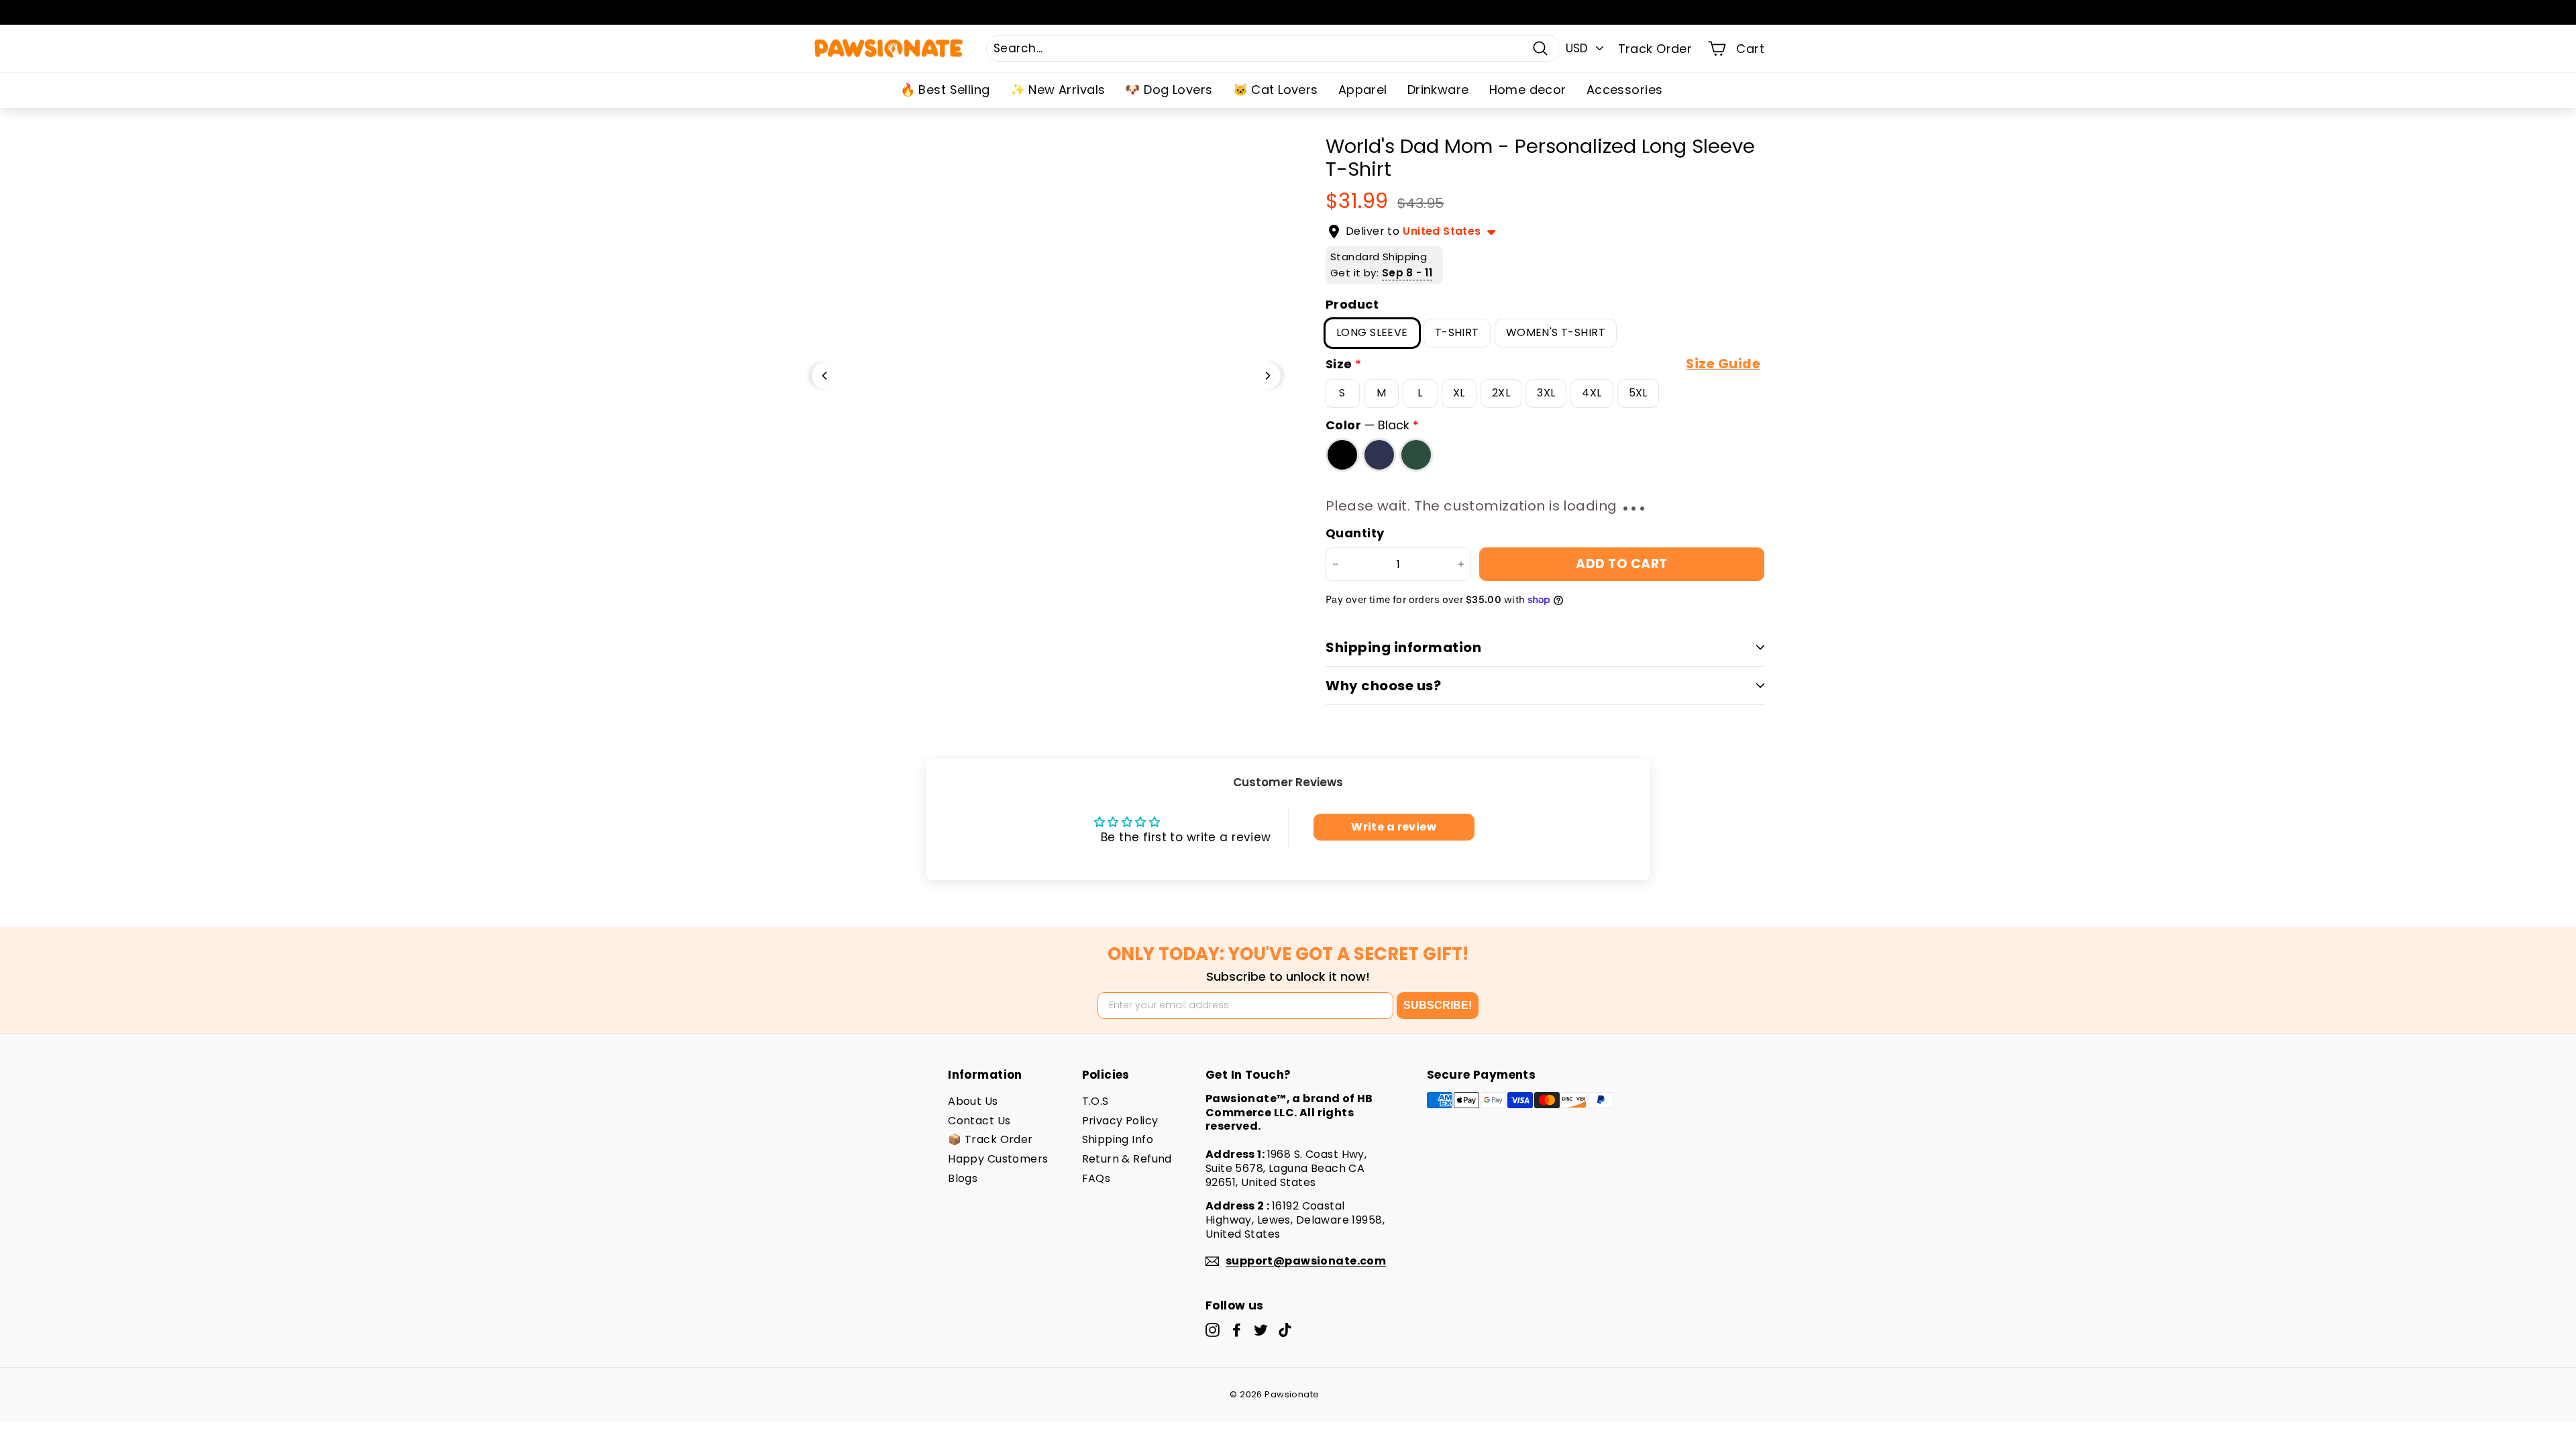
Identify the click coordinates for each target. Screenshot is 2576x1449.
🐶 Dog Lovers (1169, 90)
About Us (973, 1101)
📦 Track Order (990, 1139)
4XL (1592, 393)
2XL (1501, 393)
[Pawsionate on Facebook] (1237, 1330)
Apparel (1363, 90)
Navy (1379, 454)
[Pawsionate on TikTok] (1285, 1330)
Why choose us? (1383, 686)
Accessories (1625, 90)
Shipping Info (1118, 1139)
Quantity (1355, 533)
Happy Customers (998, 1159)
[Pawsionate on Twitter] (1261, 1330)
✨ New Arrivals (1058, 90)
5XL (1638, 393)
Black (1342, 454)
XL (1459, 393)
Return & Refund (1127, 1159)
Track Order (1655, 49)
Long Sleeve (1372, 332)
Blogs (963, 1178)
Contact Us (979, 1121)
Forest (1416, 454)
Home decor (1528, 90)
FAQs (1096, 1178)
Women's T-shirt (1556, 332)
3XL (1546, 393)
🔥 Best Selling (945, 90)
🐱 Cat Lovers (1276, 90)
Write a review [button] (1394, 827)
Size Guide (1723, 364)
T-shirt (1457, 332)
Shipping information (1403, 647)
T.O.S (1095, 1101)
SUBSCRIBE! (1438, 1005)
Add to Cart (1621, 564)
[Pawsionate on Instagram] (1213, 1330)
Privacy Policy (1120, 1121)
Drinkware (1438, 90)
